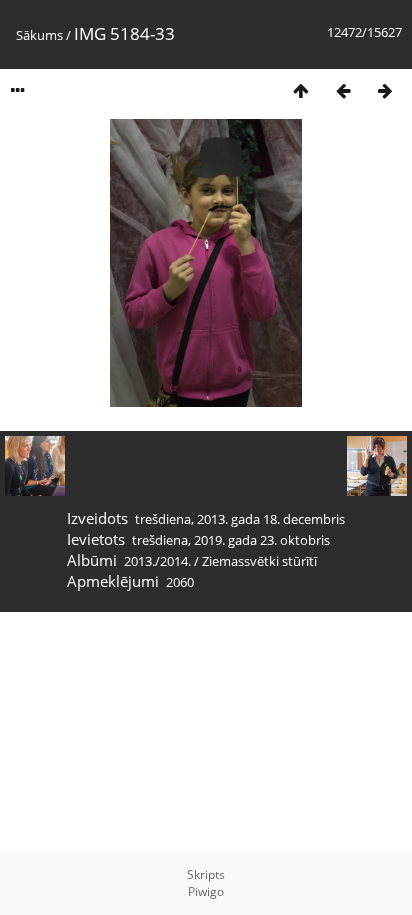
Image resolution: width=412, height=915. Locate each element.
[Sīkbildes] (301, 90)
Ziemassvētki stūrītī (259, 561)
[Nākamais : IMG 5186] (385, 90)
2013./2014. (157, 561)
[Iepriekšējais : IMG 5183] (343, 90)
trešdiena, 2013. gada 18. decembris (240, 519)
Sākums (39, 35)
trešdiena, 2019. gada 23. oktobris (231, 540)
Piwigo (206, 891)
